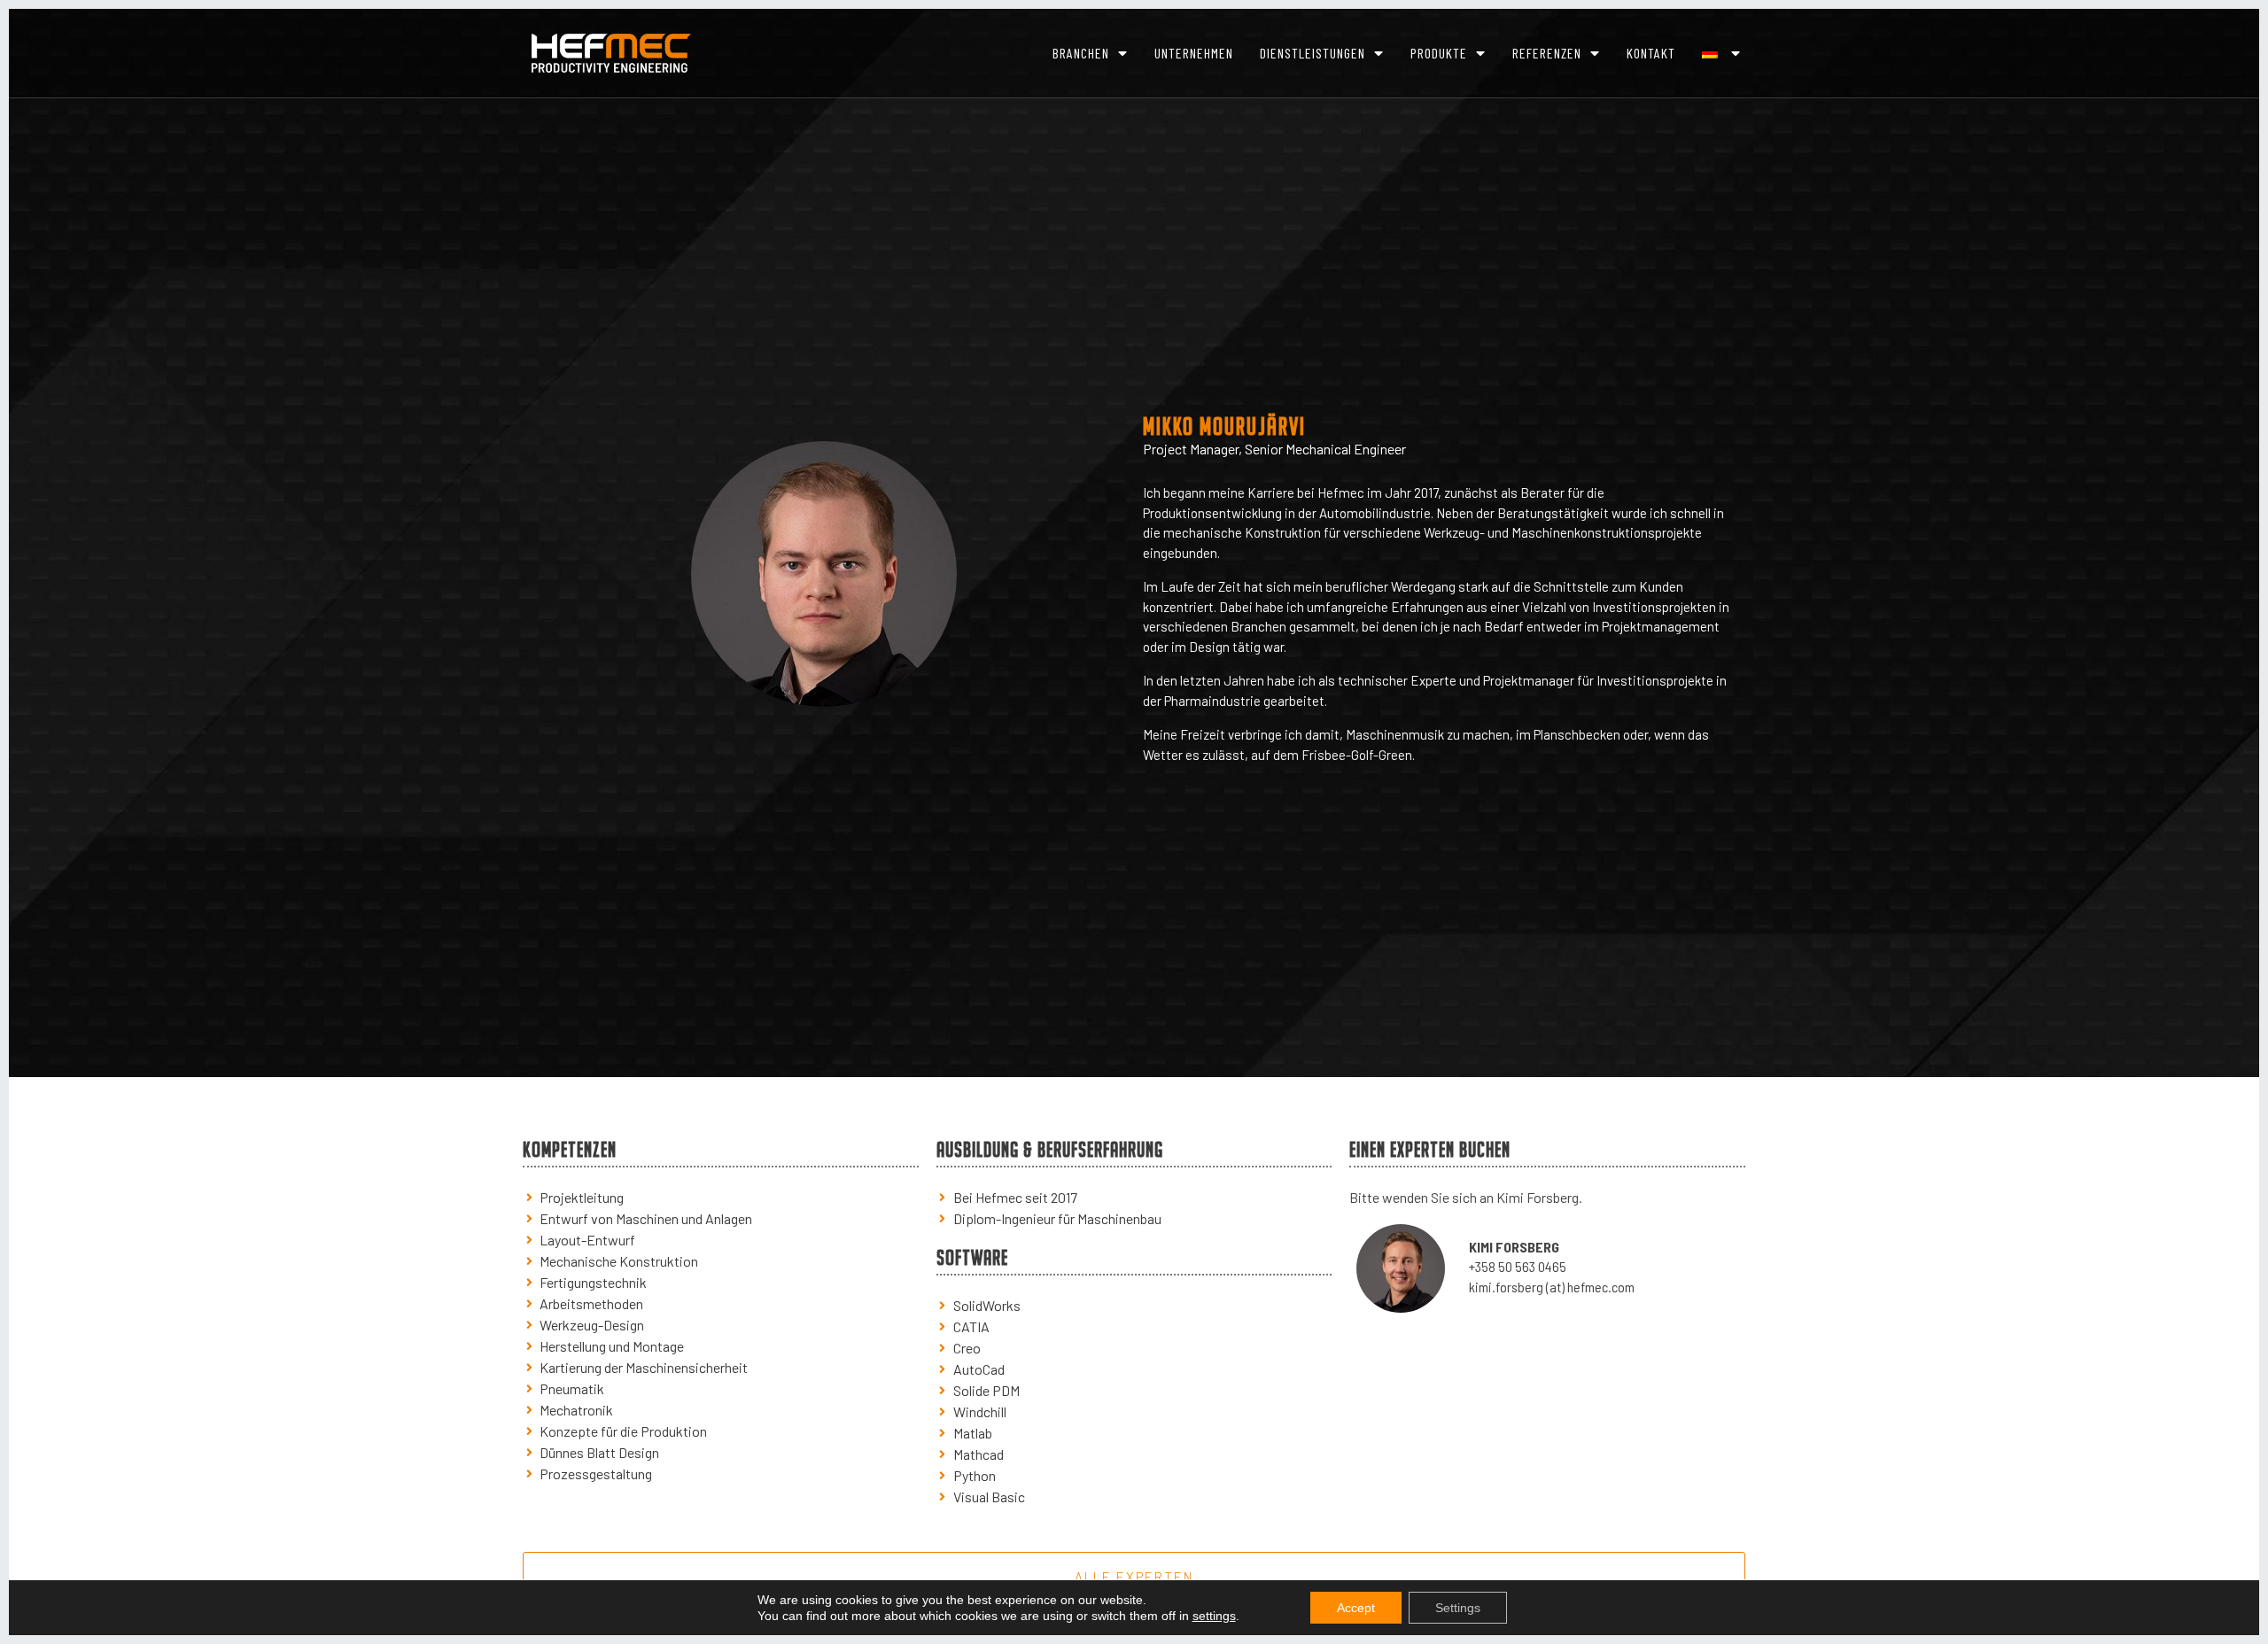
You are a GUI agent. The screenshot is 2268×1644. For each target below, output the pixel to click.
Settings (1458, 1608)
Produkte (1439, 53)
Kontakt (1651, 53)
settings (1214, 1616)
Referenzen (1547, 53)
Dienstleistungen (1313, 53)
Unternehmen (1194, 53)
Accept (1356, 1608)
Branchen (1081, 53)
